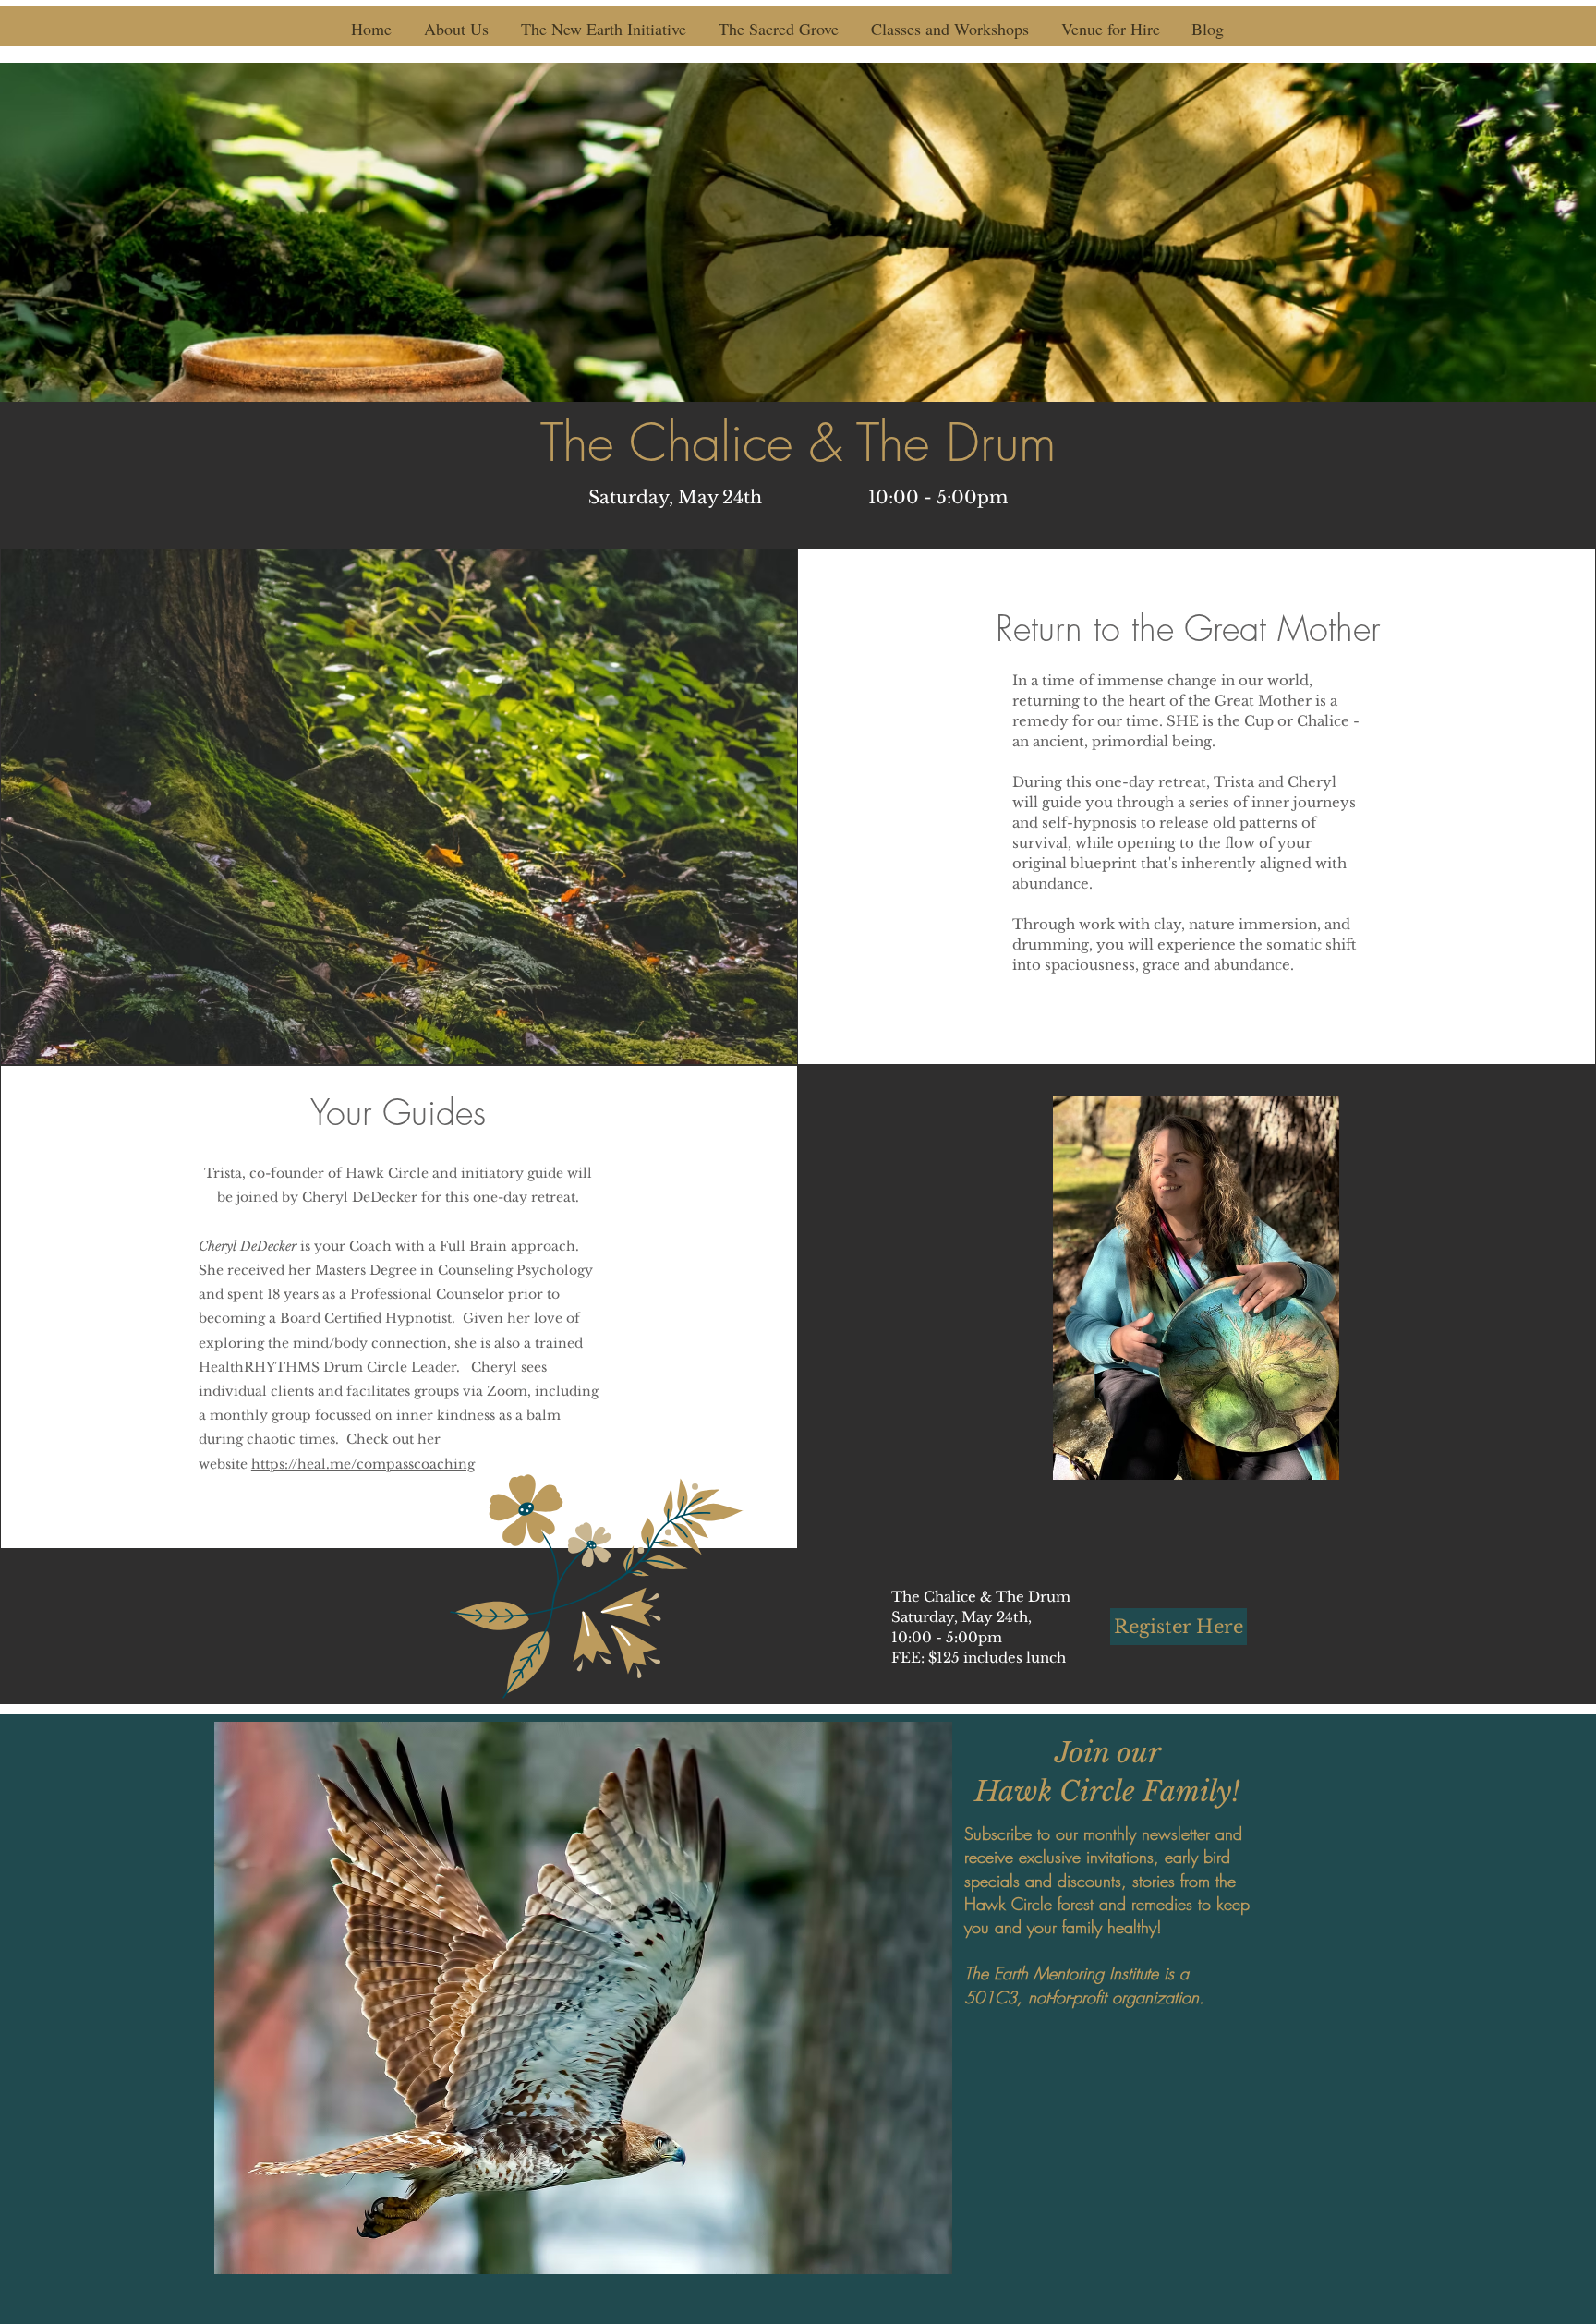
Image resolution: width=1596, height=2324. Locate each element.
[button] (456, 29)
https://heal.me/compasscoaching (363, 1464)
